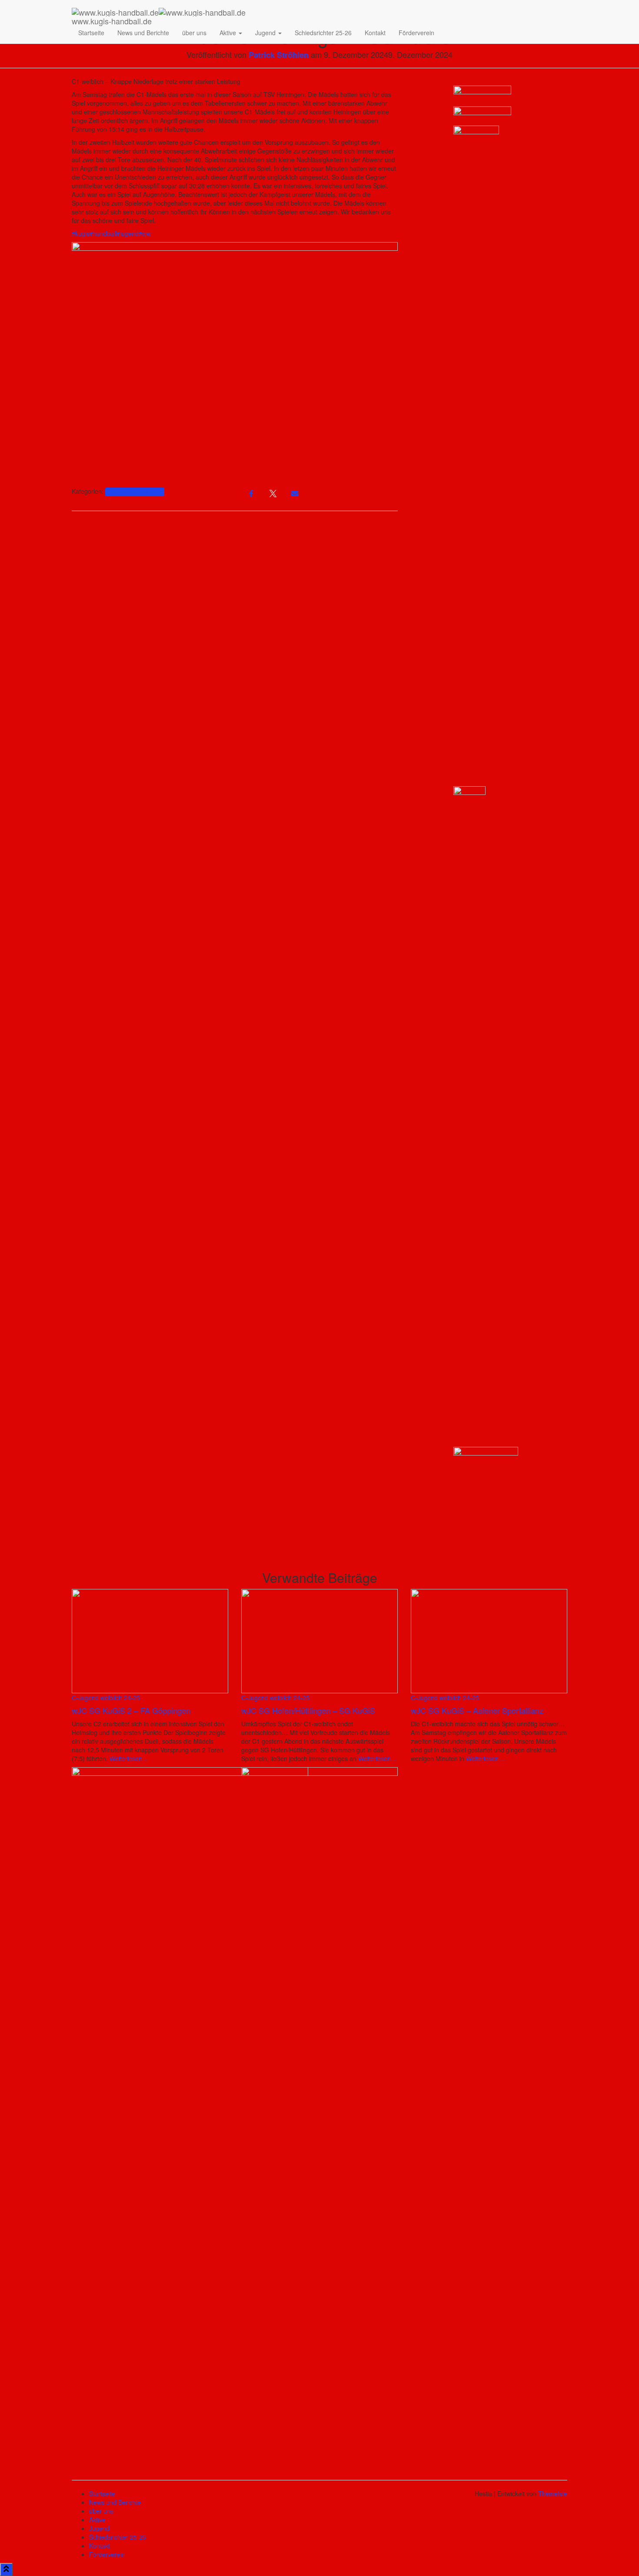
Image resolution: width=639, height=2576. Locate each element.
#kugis (81, 233)
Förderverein (416, 33)
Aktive (229, 33)
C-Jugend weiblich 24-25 (135, 492)
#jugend (128, 233)
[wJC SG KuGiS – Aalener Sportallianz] (489, 1640)
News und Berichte (143, 33)
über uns (194, 33)
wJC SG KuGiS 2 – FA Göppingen (131, 1710)
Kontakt (375, 33)
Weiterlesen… (128, 1758)
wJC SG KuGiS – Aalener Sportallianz (477, 1710)
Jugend (266, 33)
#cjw (145, 233)
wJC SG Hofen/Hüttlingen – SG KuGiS (308, 1710)
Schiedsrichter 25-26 (323, 33)
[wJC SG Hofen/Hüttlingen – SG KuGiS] (319, 1640)
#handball (103, 233)
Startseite (91, 33)
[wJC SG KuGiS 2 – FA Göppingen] (150, 1640)
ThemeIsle (553, 2493)
